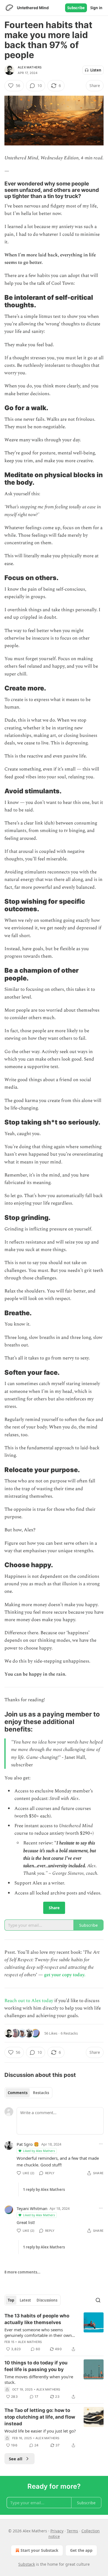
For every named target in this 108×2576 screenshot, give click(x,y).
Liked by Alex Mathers (39, 2151)
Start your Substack (39, 2550)
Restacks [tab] (41, 2093)
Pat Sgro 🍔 (28, 2144)
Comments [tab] (18, 2093)
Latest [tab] (25, 2300)
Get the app (81, 2550)
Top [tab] (11, 2300)
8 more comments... (22, 2272)
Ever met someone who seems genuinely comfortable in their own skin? (38, 2332)
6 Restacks (69, 2033)
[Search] (98, 2300)
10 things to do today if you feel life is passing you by (36, 2366)
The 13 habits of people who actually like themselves (37, 2319)
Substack (27, 2564)
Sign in (96, 8)
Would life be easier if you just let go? (40, 2431)
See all (16, 2459)
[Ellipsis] (101, 2144)
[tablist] (28, 2093)
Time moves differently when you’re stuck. (39, 2379)
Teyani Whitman (32, 2208)
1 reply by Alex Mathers (44, 2189)
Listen (96, 70)
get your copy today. (65, 1975)
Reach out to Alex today (29, 2001)
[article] (54, 2332)
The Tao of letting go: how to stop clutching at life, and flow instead (40, 2417)
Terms (72, 2531)
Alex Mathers (30, 67)
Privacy (57, 2531)
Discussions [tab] (47, 2300)
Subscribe (76, 8)
